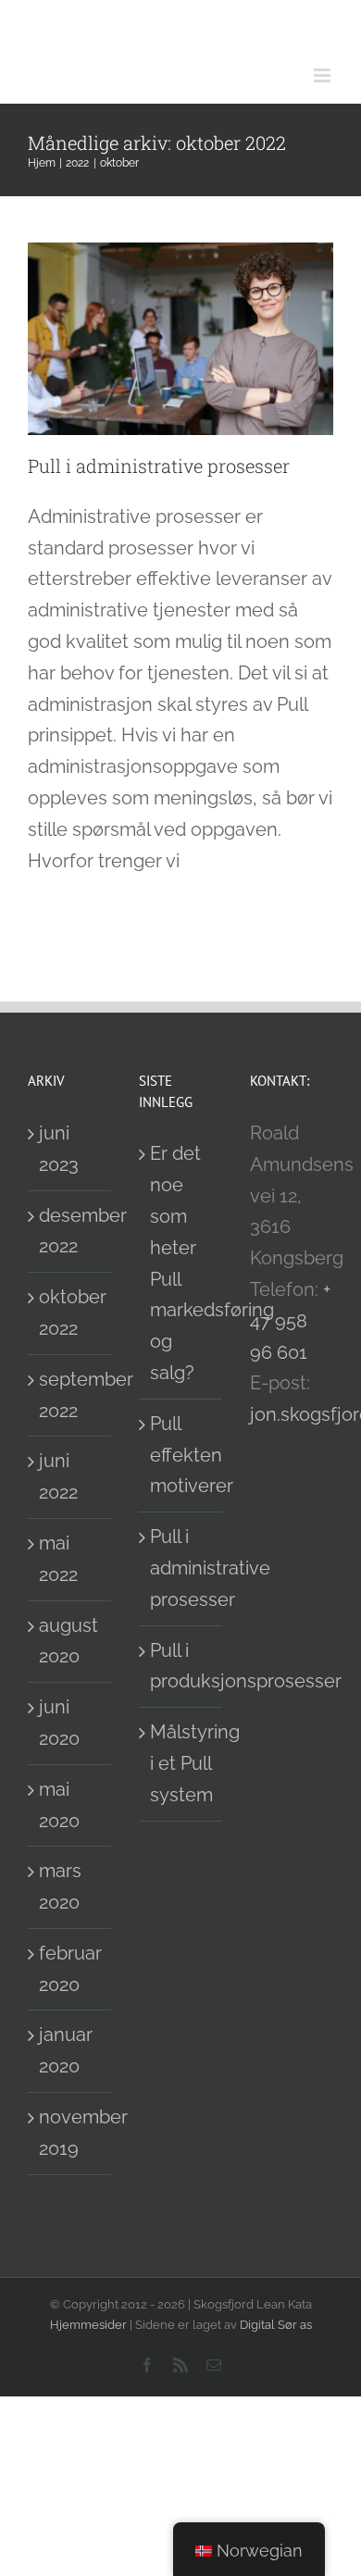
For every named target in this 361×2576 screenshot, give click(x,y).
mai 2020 (59, 1805)
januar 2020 (66, 2050)
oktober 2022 (70, 1313)
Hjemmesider (88, 2325)
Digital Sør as (276, 2325)
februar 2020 (70, 1969)
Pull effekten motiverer (181, 1455)
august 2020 (68, 1641)
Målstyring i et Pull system (181, 1763)
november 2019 (70, 2133)
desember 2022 (70, 1231)
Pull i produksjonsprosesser (181, 1666)
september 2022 (70, 1395)
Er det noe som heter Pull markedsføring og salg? (181, 1263)
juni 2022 (58, 1476)
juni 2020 (59, 1723)
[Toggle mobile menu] (324, 75)
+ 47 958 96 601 (290, 1321)
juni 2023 (59, 1149)
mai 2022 (58, 1559)
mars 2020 (60, 1886)
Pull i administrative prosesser (159, 466)
